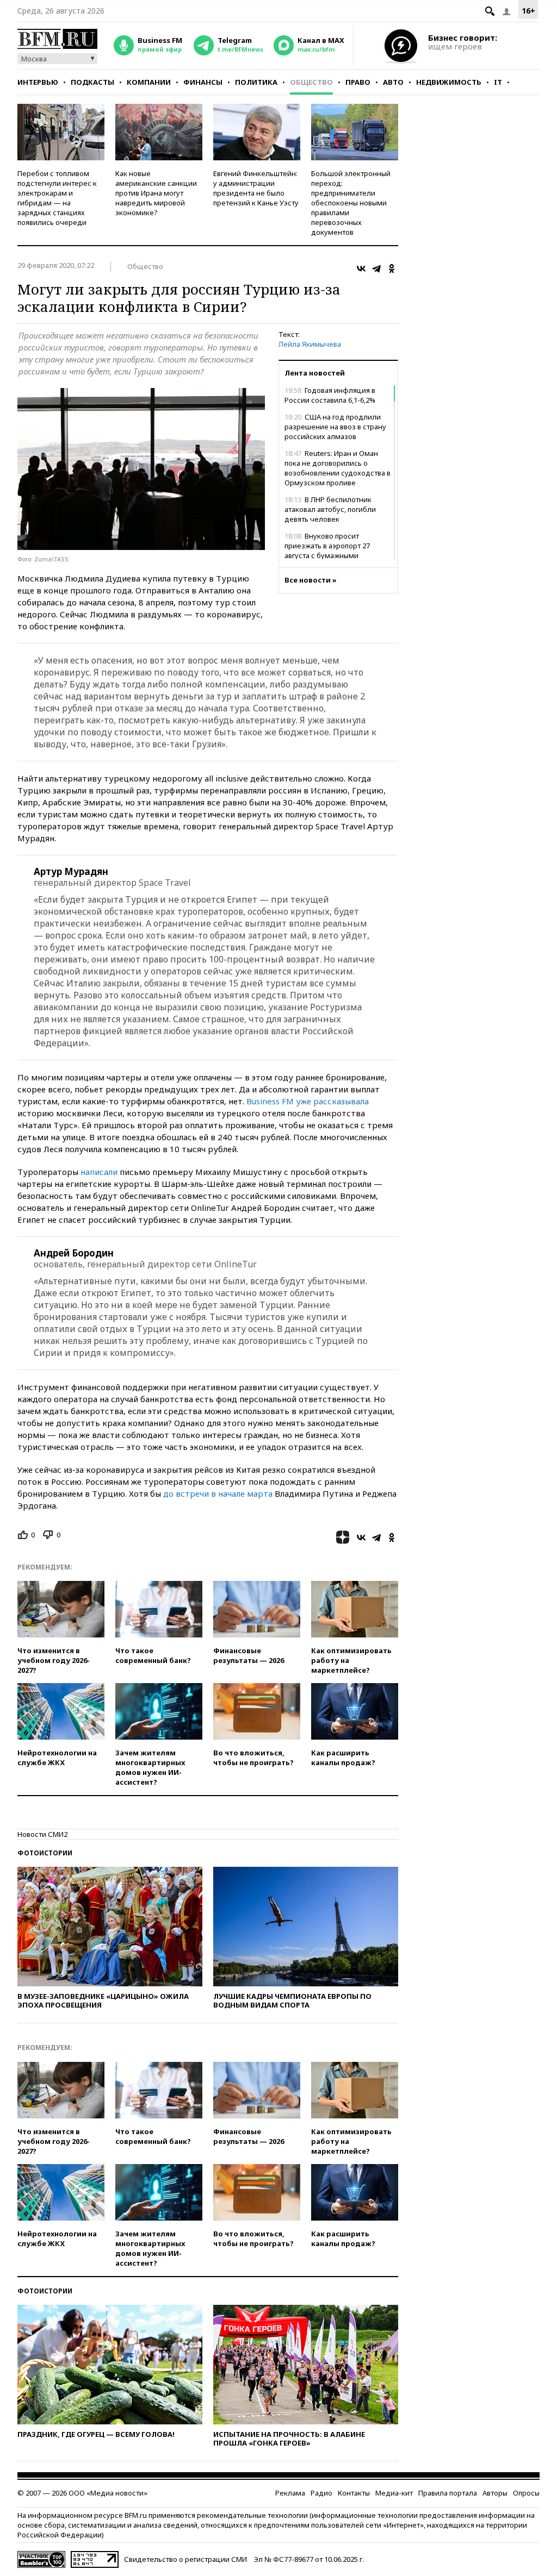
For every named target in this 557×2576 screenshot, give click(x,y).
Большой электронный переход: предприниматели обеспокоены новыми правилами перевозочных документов (351, 203)
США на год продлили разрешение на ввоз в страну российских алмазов (335, 427)
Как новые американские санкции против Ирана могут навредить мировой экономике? (156, 193)
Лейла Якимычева (310, 344)
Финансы (203, 82)
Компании (149, 82)
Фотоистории (45, 1853)
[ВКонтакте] (361, 268)
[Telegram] (376, 268)
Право (358, 82)
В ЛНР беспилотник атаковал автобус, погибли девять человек (330, 509)
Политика (256, 82)
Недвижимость (449, 82)
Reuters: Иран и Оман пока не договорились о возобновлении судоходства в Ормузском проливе (338, 468)
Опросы (526, 2493)
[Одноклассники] (392, 268)
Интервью (38, 82)
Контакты (354, 2493)
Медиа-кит (394, 2493)
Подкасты (92, 82)
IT (498, 82)
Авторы (495, 2493)
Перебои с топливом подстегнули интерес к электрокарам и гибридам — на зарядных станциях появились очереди (57, 198)
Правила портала (448, 2493)
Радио (321, 2493)
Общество (311, 82)
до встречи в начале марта (218, 1493)
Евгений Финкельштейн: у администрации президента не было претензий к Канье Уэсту (256, 188)
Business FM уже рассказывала (308, 1101)
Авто (393, 82)
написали (100, 1172)
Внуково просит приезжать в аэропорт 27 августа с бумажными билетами (327, 551)
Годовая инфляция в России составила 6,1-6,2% (330, 395)
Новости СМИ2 (42, 1834)
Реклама (290, 2493)
